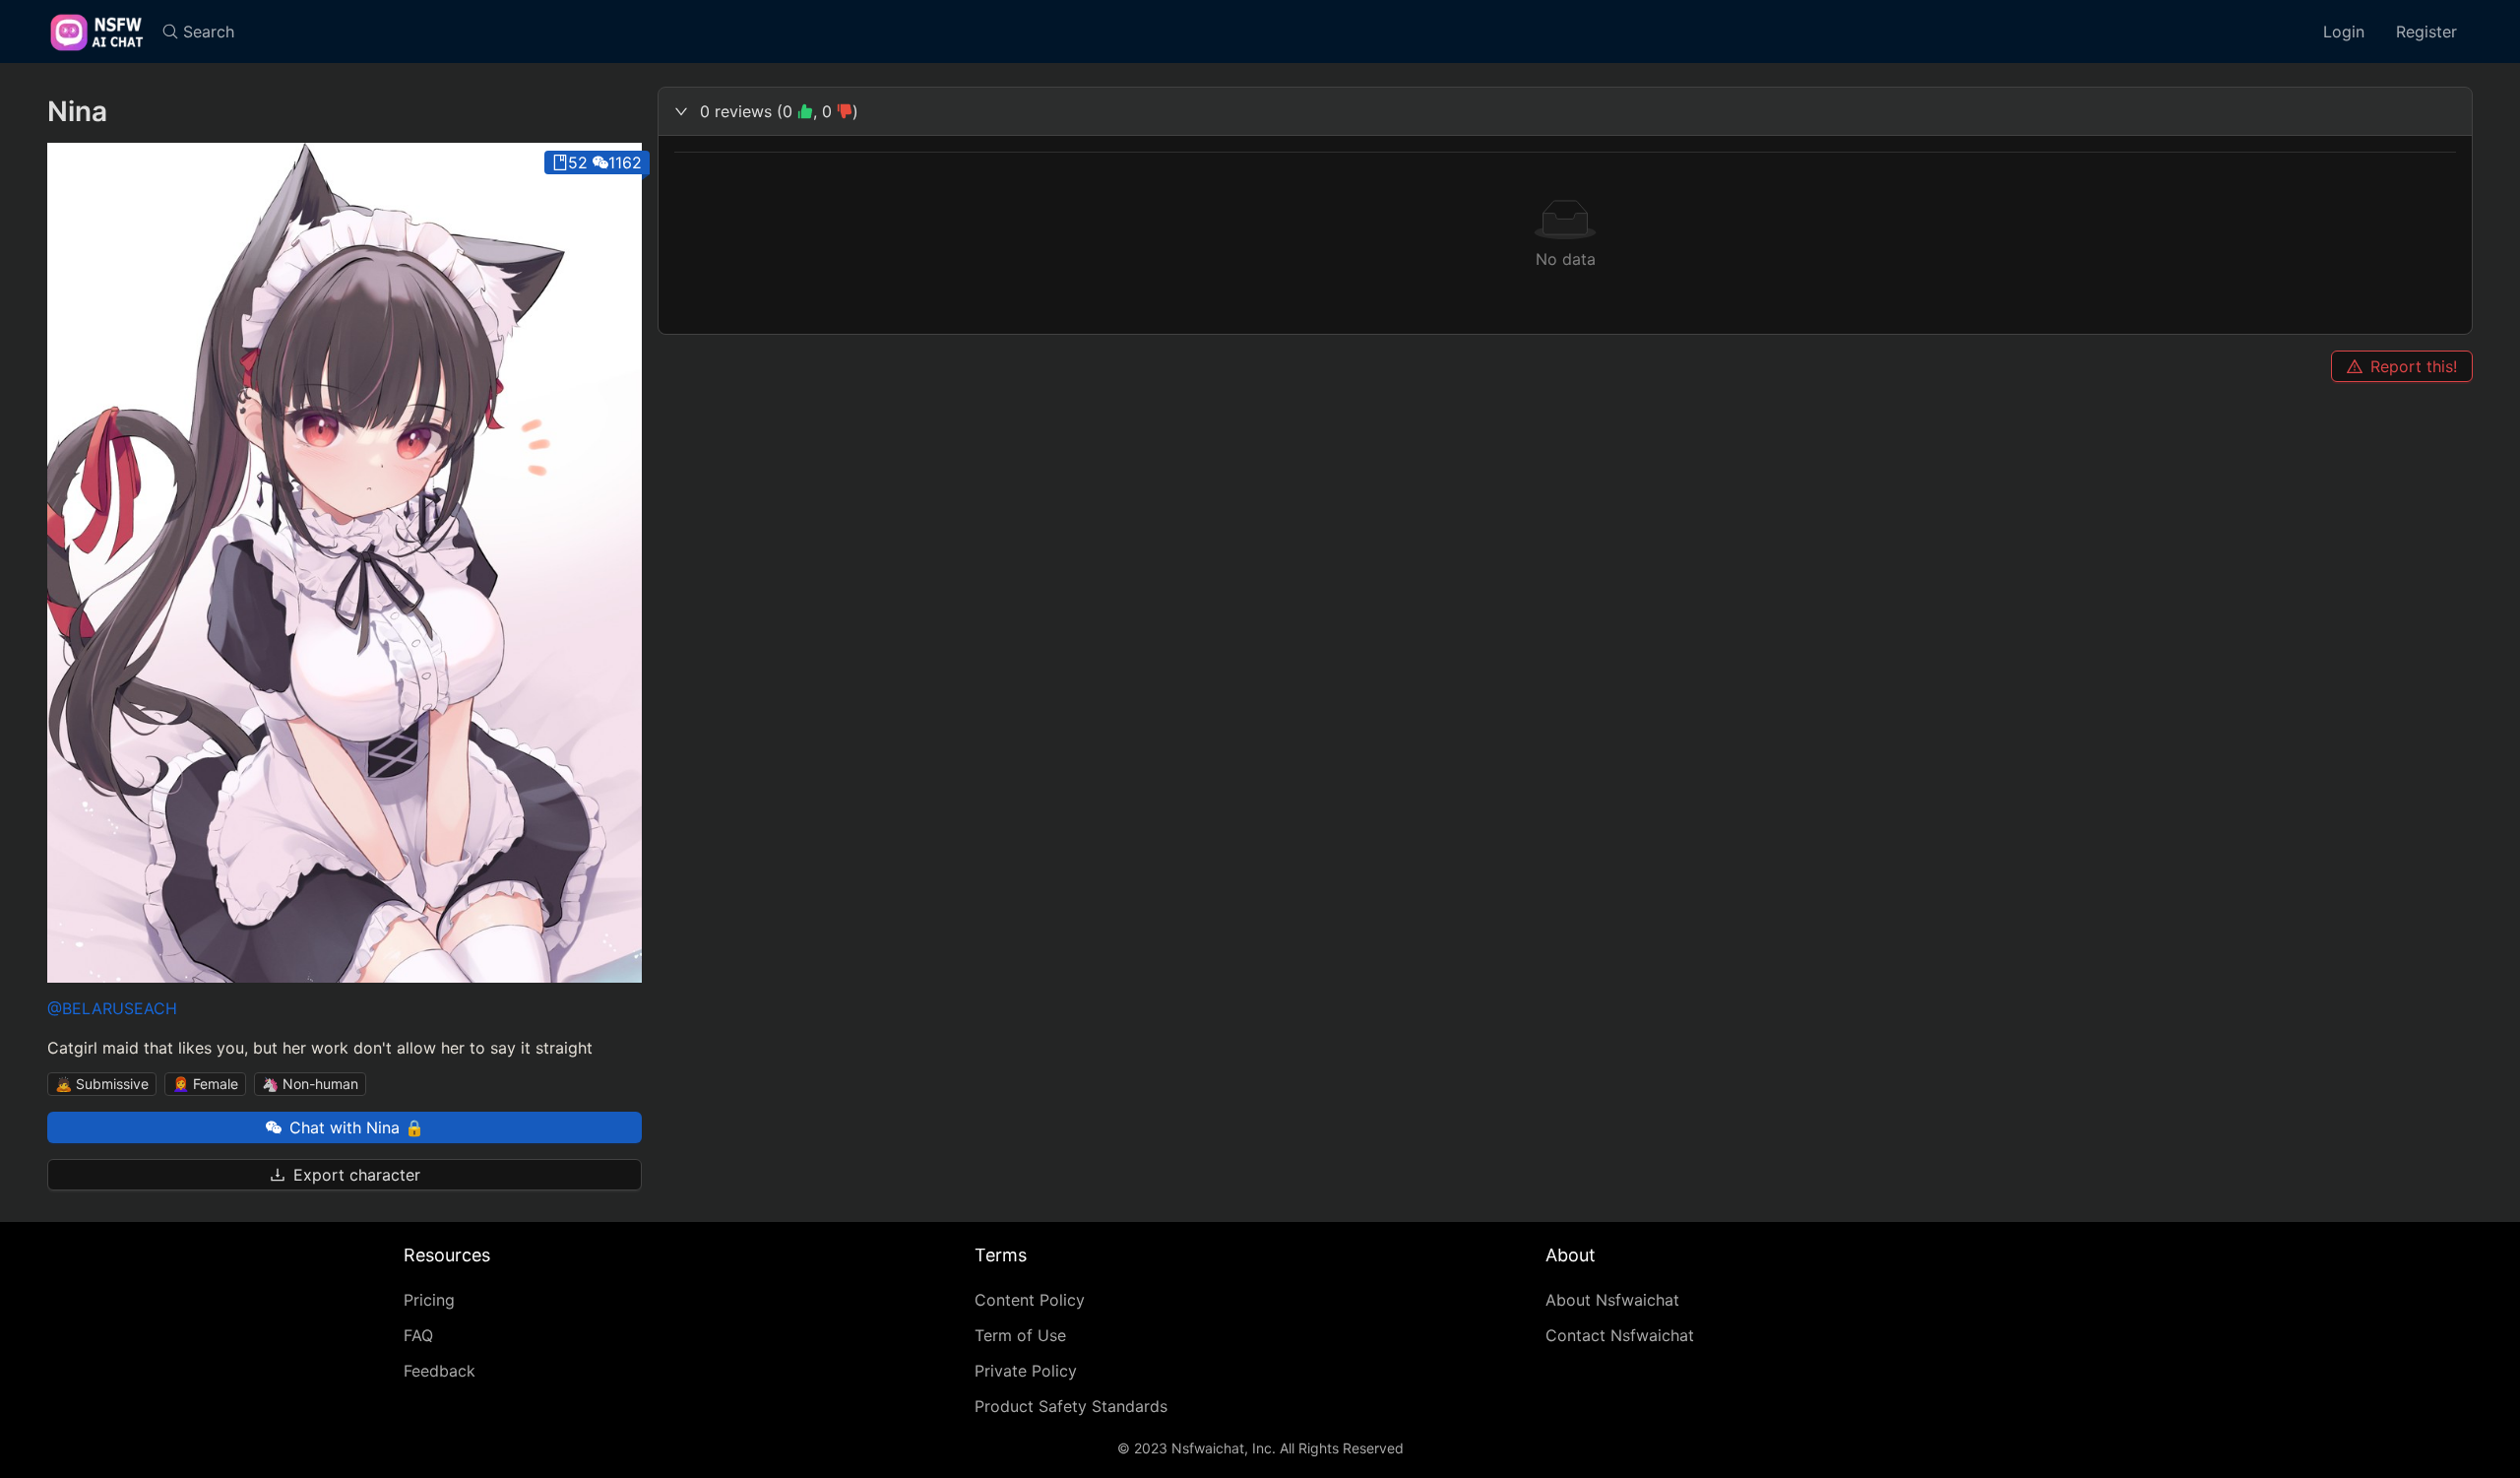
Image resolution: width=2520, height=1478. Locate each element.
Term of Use (1020, 1335)
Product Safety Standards (1071, 1406)
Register (2426, 32)
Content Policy (1030, 1300)
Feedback (440, 1371)
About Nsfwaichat (1612, 1300)
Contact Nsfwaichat (1620, 1335)
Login (2344, 32)
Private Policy (1026, 1371)
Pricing (429, 1300)
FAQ (418, 1335)
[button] (1565, 111)
